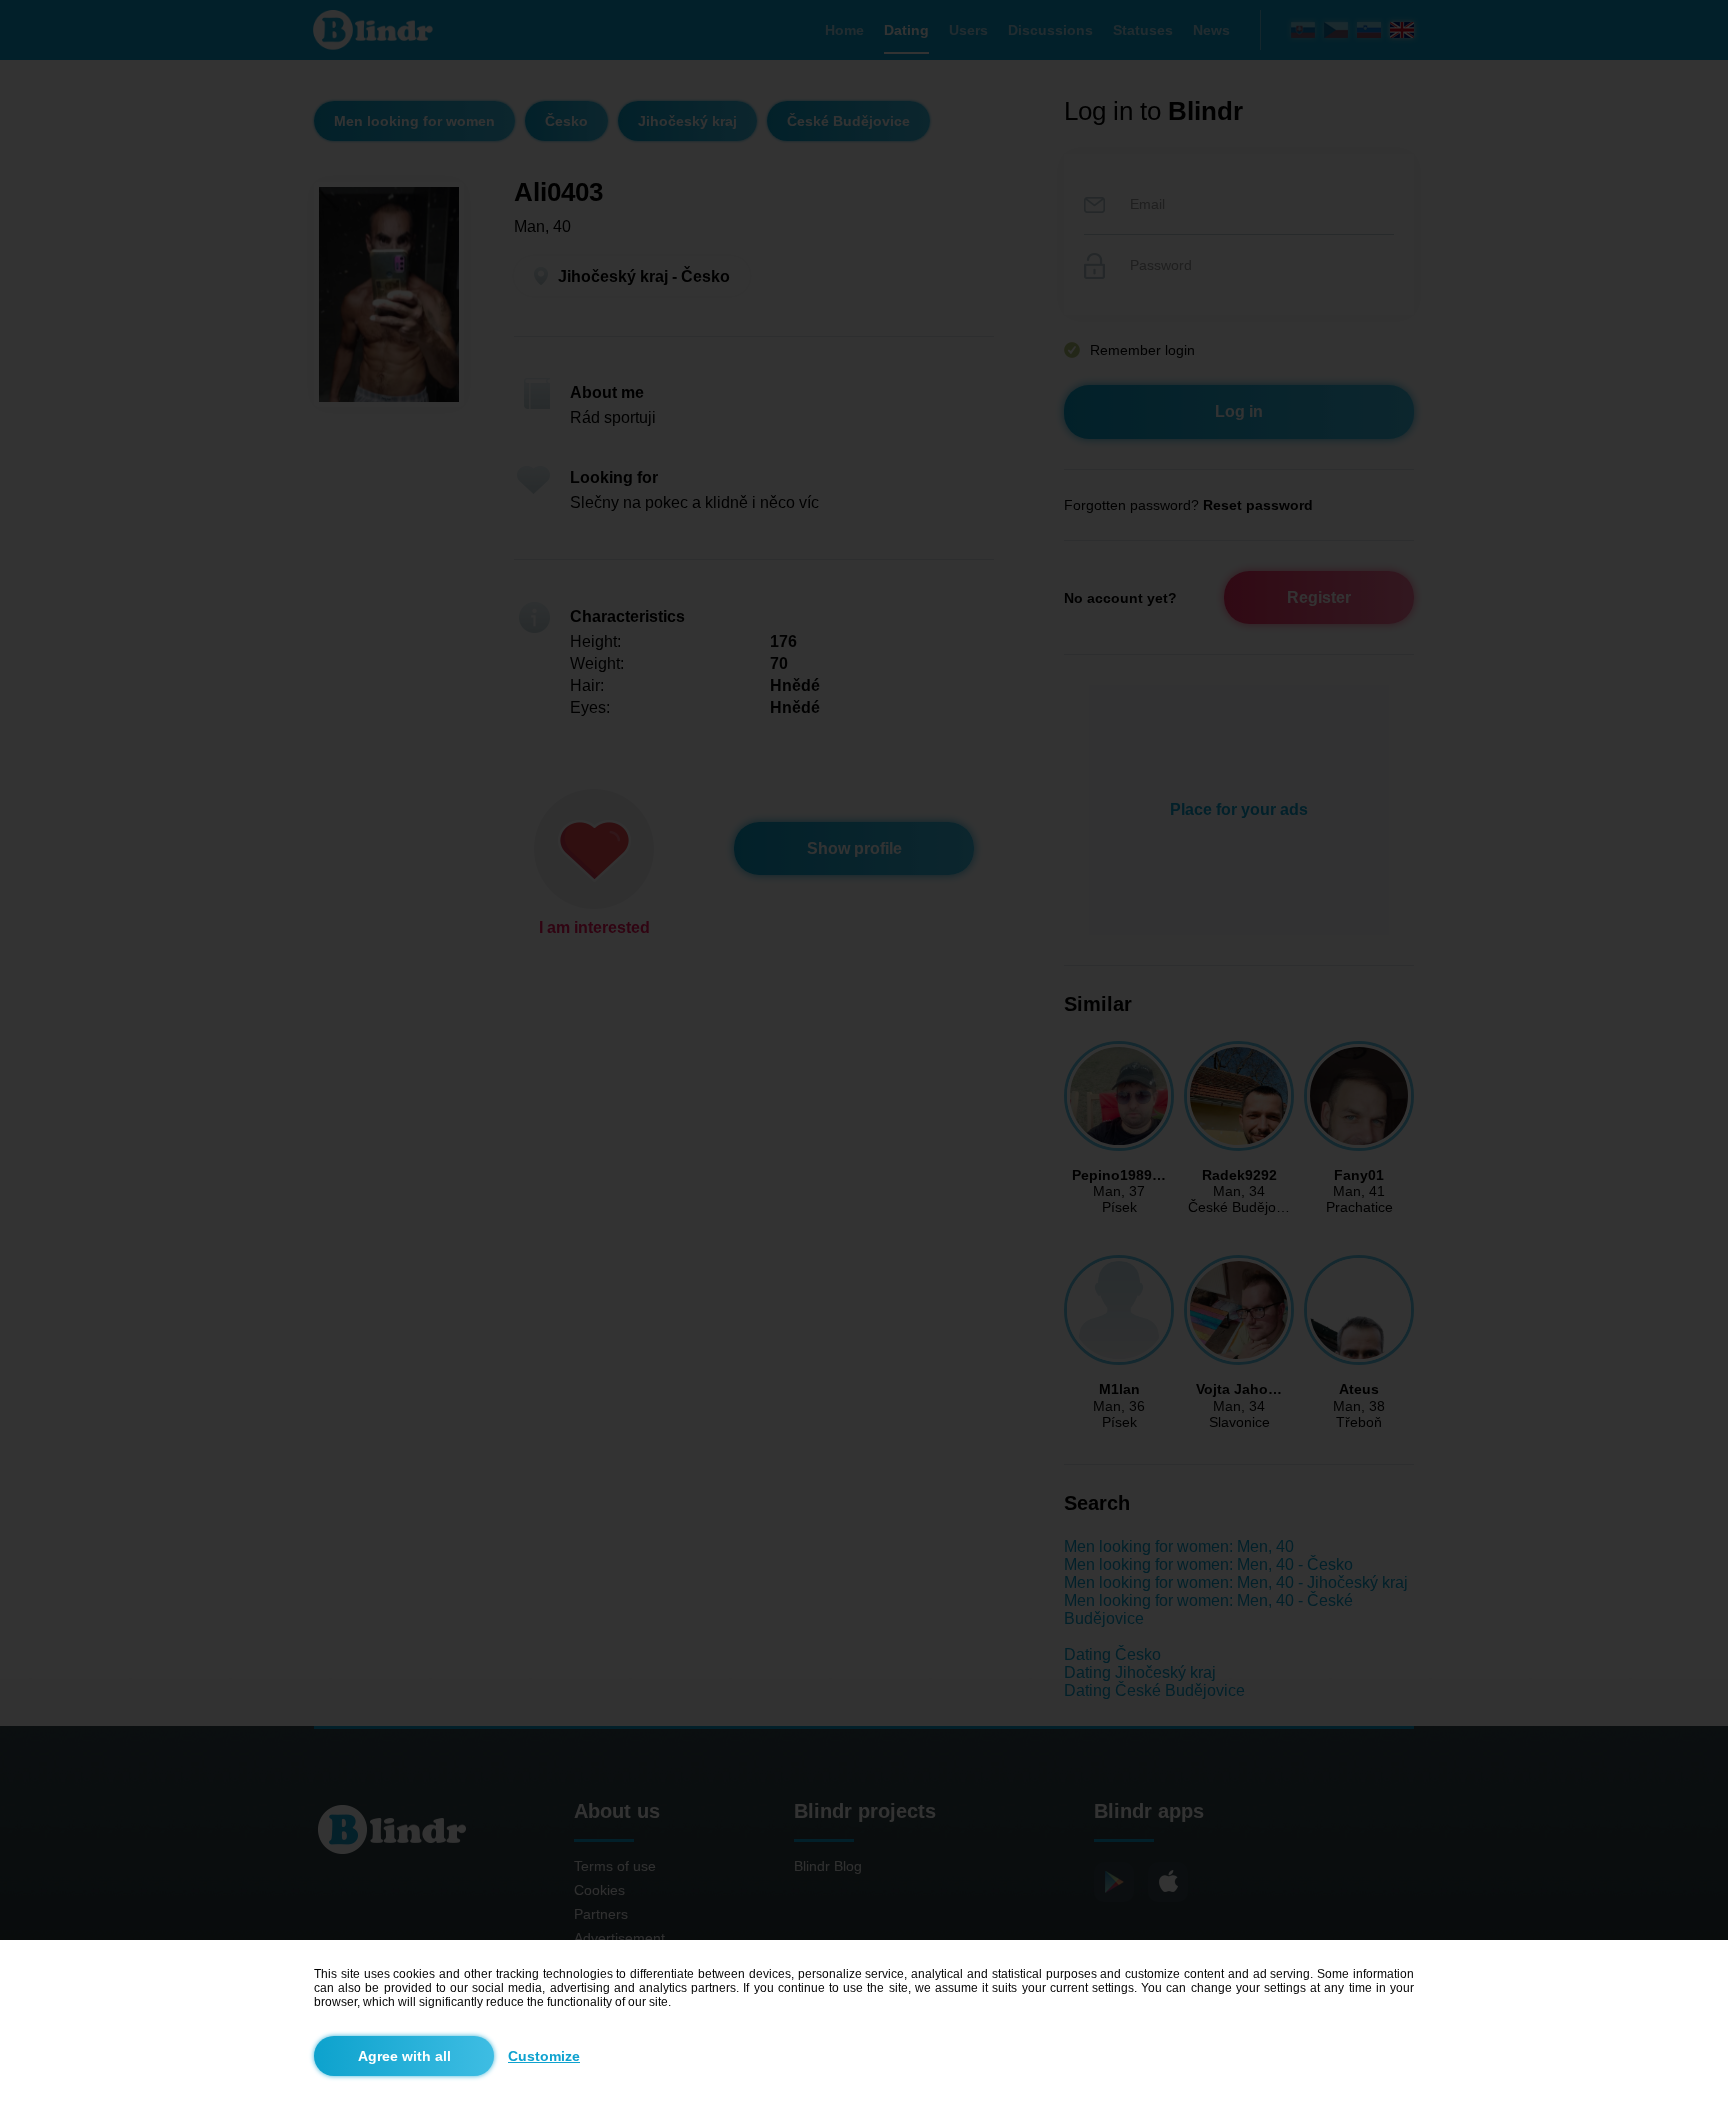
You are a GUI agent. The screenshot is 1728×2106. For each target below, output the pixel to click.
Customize (544, 2056)
